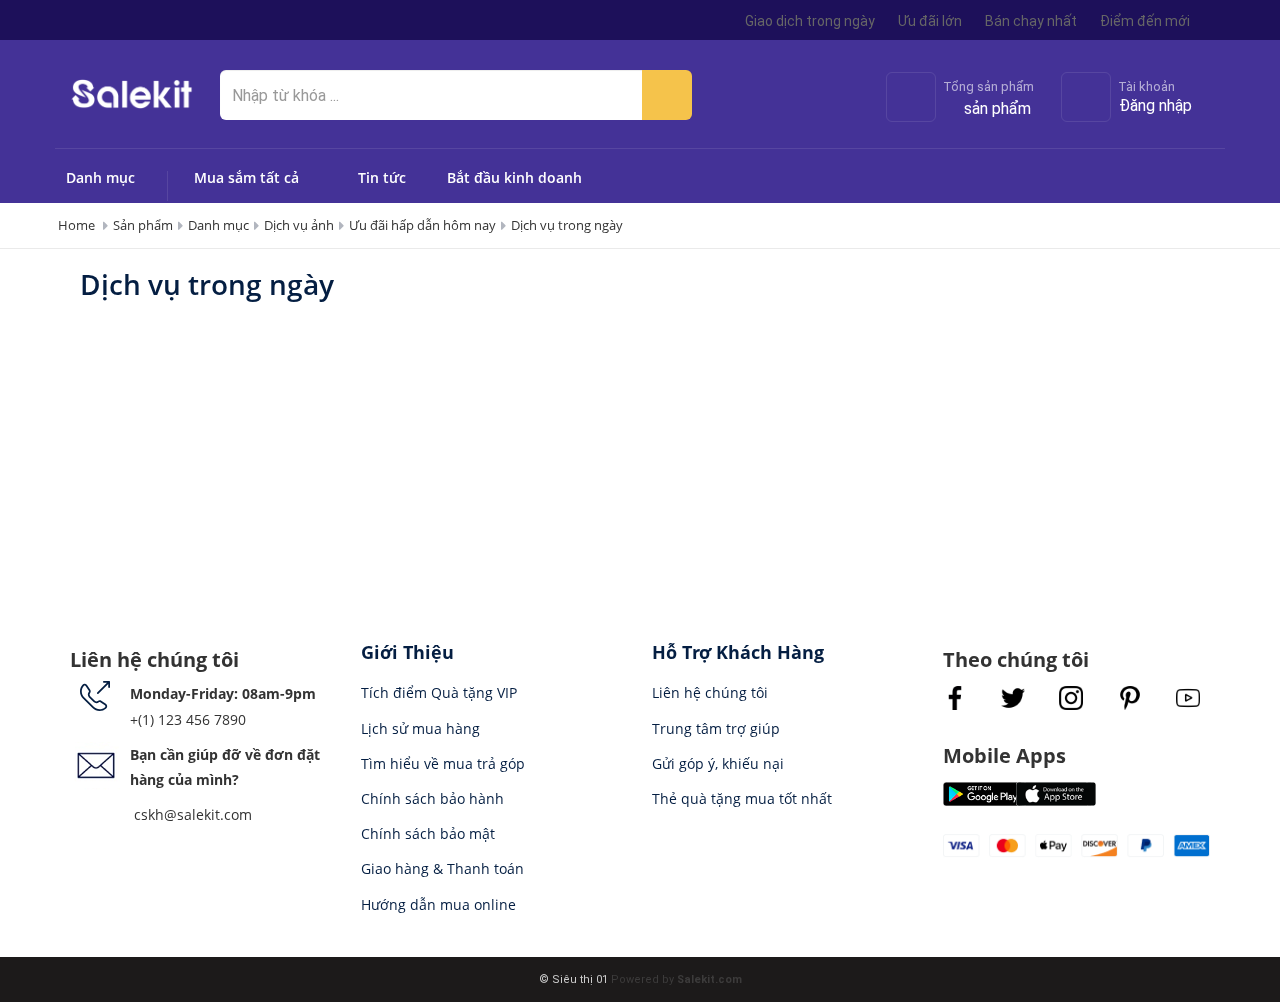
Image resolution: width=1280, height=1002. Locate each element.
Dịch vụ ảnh (299, 225)
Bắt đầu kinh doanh (514, 177)
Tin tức (382, 177)
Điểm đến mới (1145, 21)
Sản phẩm (143, 225)
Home (76, 225)
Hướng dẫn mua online (438, 904)
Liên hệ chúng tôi (710, 692)
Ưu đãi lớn (930, 21)
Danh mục (100, 177)
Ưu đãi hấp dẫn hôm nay (422, 225)
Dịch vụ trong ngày (567, 225)
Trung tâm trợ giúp (716, 728)
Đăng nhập (1155, 105)
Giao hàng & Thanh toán (442, 868)
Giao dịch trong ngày (810, 21)
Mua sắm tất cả (246, 177)
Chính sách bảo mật (428, 833)
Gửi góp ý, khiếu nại (718, 763)
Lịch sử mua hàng (420, 728)
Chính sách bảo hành (432, 798)
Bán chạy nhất (1031, 21)
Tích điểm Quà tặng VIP (439, 692)
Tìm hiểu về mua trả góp (443, 763)
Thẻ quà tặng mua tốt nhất (742, 798)
